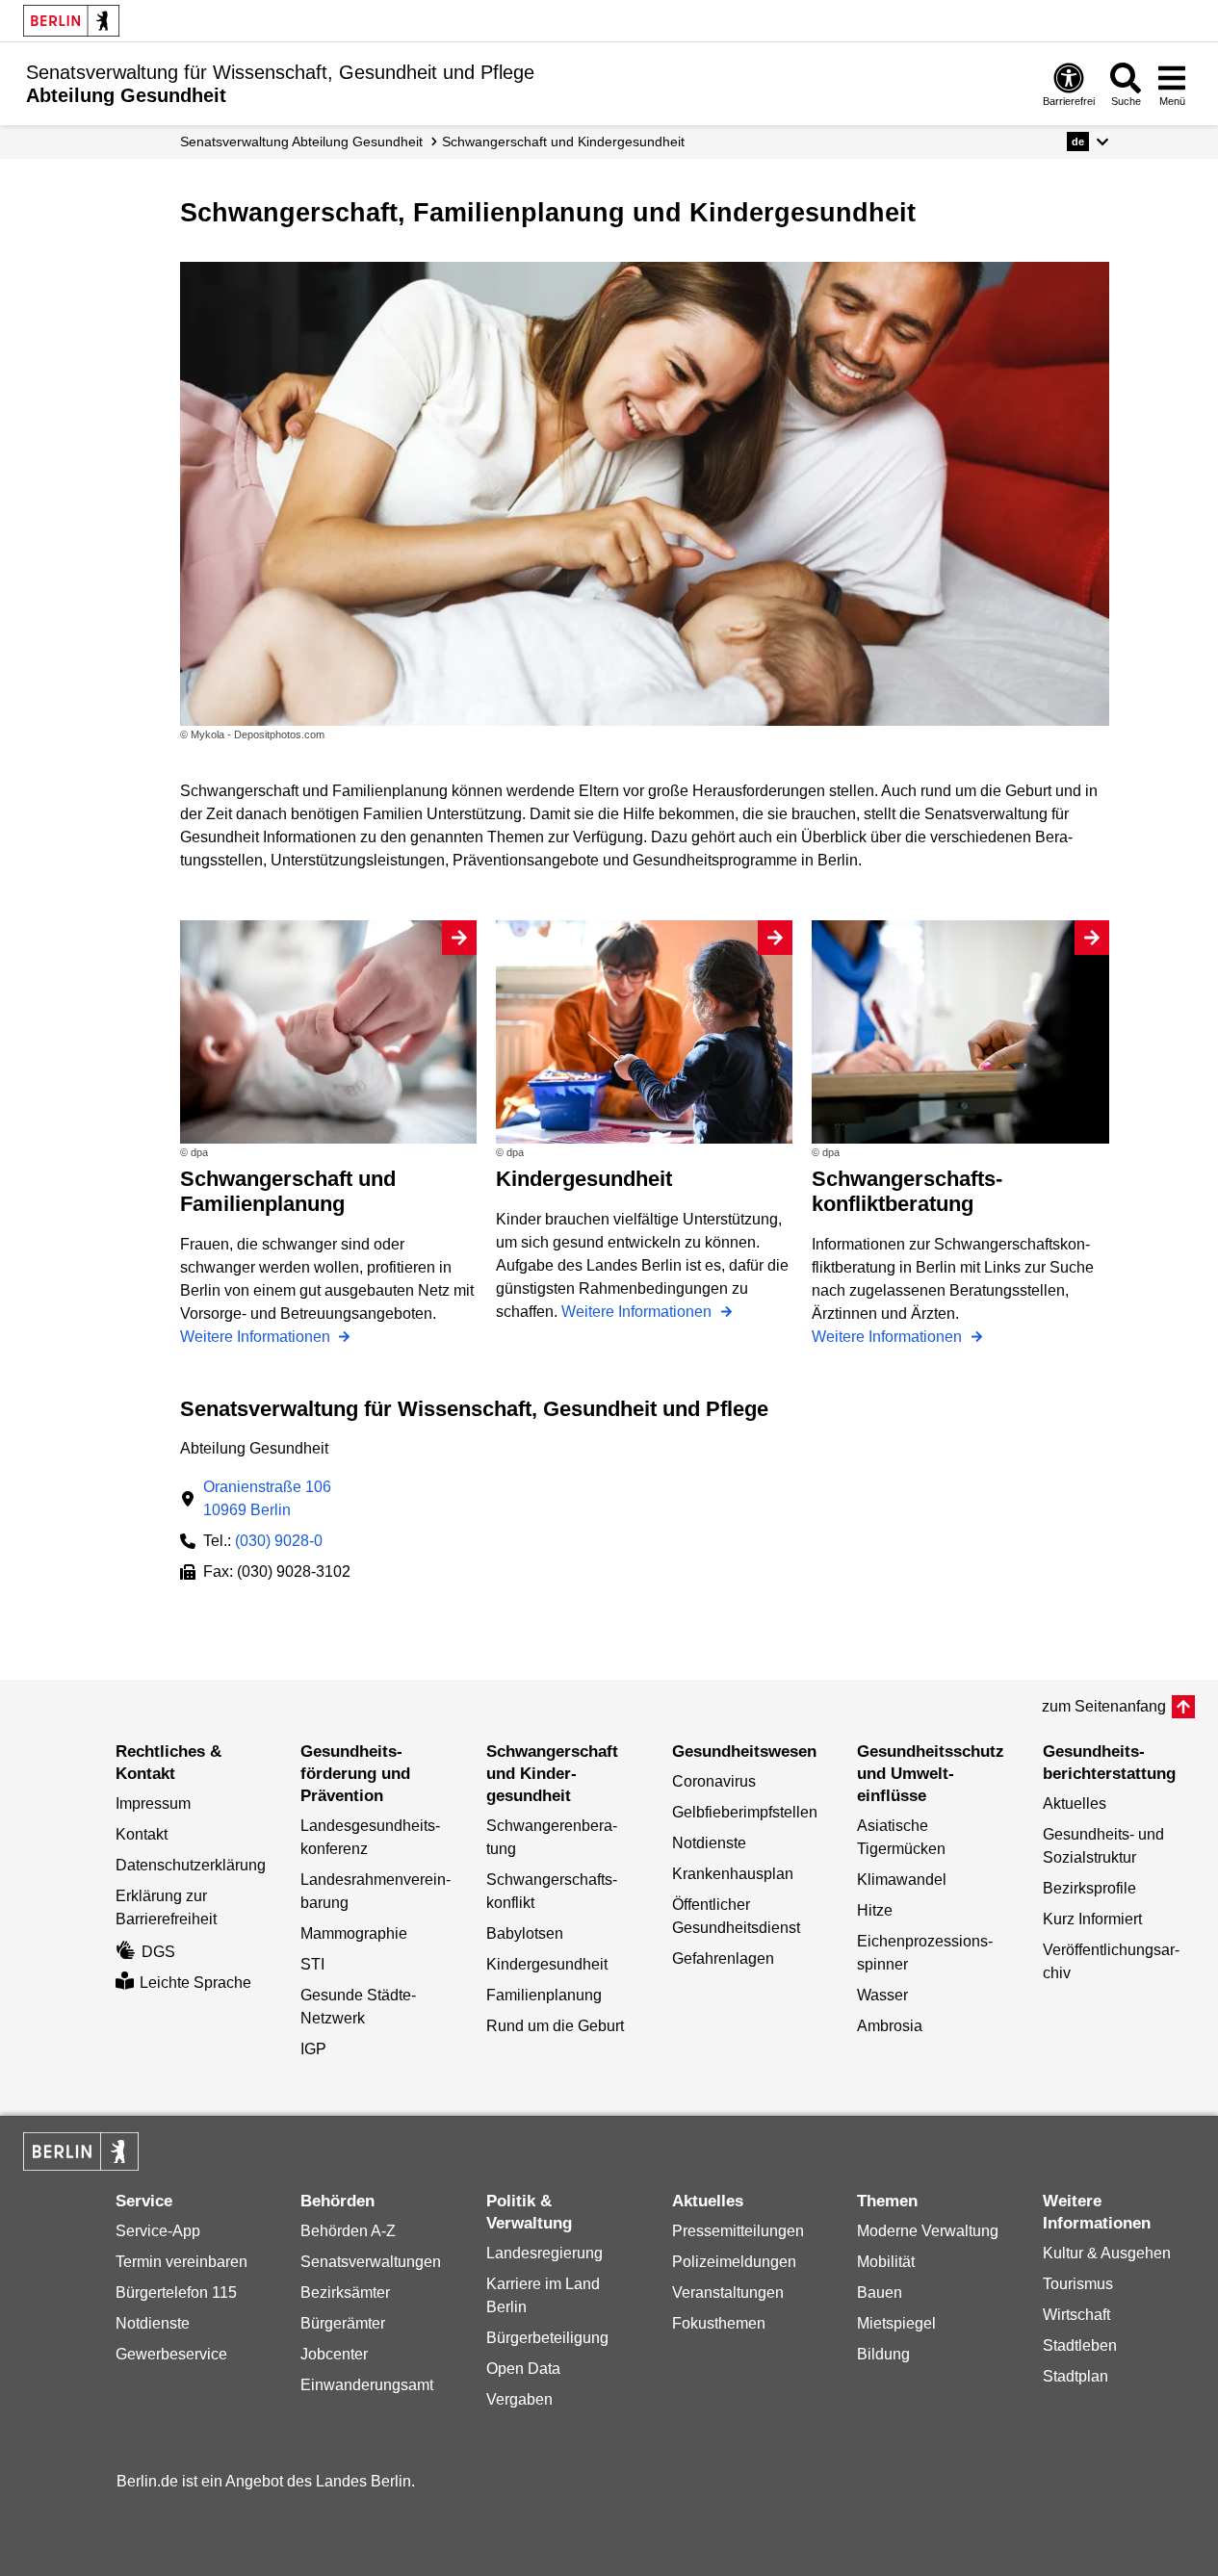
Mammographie (354, 1933)
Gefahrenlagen (723, 1958)
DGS (158, 1952)
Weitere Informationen (257, 1337)
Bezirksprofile (1089, 1888)
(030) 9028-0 (279, 1541)
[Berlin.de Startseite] (71, 21)
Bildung (883, 2354)
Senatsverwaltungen (371, 2262)
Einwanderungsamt (367, 2385)
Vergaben (519, 2399)
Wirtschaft (1076, 2315)
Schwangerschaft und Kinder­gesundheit (563, 142)
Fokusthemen (719, 2323)
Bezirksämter (345, 2293)
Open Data (523, 2369)
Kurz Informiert (1092, 1919)
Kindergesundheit (547, 1964)
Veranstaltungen (728, 2293)
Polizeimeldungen (734, 2262)
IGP (313, 2049)
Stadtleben (1080, 2345)
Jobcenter (334, 2354)
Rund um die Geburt (555, 2026)
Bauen (880, 2293)
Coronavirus (714, 1781)
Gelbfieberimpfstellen (745, 1812)
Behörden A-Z (348, 2231)
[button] (1088, 142)
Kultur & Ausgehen (1107, 2253)
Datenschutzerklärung (191, 1865)
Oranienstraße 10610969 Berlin (267, 1498)
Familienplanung (544, 1995)
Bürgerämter (343, 2323)
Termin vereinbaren (181, 2262)
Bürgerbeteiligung (547, 2338)
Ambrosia (890, 2026)
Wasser (882, 1995)
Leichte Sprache (195, 1983)
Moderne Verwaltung (928, 2231)
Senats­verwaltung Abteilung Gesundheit (301, 142)
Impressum (153, 1803)
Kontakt (142, 1834)
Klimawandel (902, 1880)
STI (312, 1964)
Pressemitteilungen (738, 2231)
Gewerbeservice (171, 2354)
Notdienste (709, 1843)
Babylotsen (525, 1933)
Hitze (875, 1910)
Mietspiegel (896, 2323)
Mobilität (886, 2262)
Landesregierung (544, 2253)
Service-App (158, 2231)
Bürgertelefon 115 (176, 2293)
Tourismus (1078, 2284)
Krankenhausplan (733, 1874)
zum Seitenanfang (1104, 1706)
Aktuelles (1075, 1803)
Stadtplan (1075, 2376)
